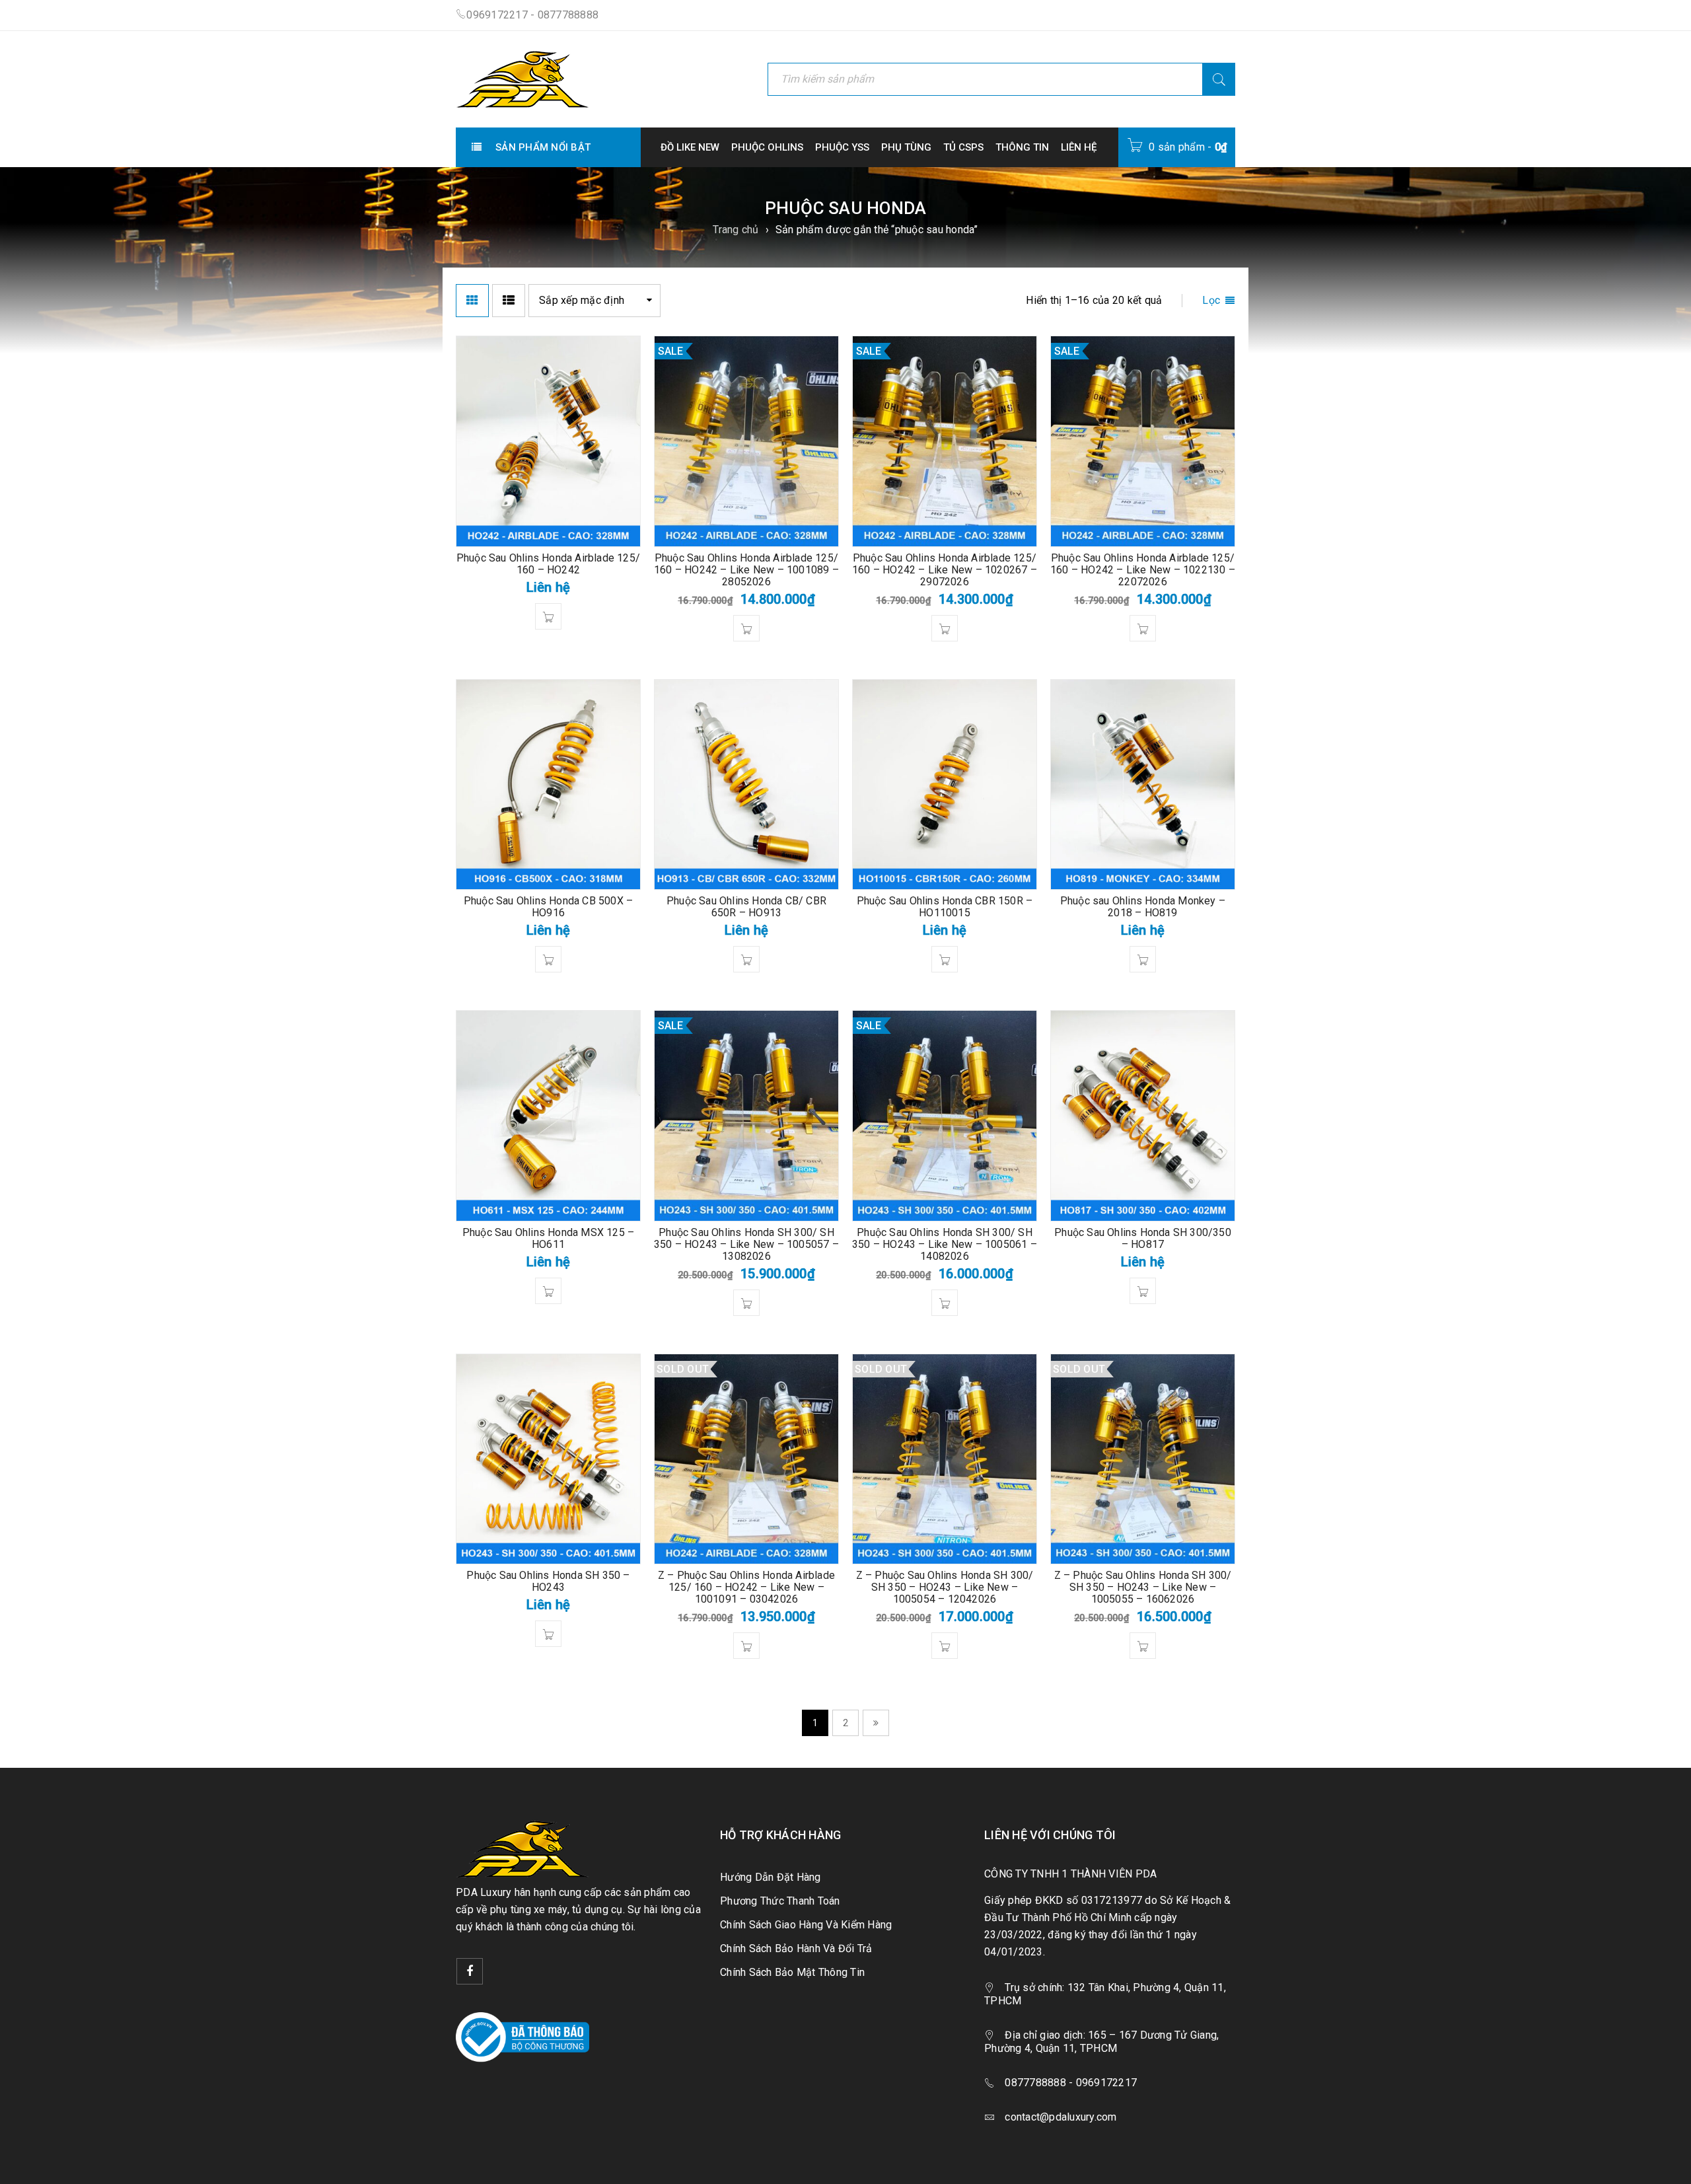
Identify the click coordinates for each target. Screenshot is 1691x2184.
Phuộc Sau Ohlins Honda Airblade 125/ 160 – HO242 (548, 564)
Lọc (1211, 300)
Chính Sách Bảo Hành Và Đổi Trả (796, 1948)
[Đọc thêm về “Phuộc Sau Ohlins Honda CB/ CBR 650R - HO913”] (746, 959)
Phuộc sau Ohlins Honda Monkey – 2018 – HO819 (1143, 907)
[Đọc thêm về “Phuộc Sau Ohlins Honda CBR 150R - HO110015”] (945, 959)
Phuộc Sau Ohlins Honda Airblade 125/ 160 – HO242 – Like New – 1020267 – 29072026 (945, 570)
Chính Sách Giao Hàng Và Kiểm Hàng (806, 1925)
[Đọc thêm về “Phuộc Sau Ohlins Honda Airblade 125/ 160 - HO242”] (548, 616)
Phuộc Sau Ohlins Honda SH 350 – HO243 (548, 1581)
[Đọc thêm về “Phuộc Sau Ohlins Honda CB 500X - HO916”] (548, 959)
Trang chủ (736, 230)
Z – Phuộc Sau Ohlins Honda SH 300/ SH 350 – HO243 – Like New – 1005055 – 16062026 (1143, 1587)
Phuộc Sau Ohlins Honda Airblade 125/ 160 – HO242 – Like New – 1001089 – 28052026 (746, 570)
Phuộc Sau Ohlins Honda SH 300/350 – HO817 (1143, 1238)
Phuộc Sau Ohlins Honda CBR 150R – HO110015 (945, 907)
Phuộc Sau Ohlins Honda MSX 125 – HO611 (548, 1238)
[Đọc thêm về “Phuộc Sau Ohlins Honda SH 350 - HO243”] (548, 1634)
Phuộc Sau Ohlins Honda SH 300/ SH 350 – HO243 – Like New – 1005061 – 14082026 (945, 1244)
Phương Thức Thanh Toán (780, 1901)
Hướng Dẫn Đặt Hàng (771, 1877)
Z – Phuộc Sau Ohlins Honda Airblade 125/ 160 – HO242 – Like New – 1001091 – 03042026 (746, 1587)
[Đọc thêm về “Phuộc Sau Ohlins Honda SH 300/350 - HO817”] (1143, 1291)
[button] (746, 628)
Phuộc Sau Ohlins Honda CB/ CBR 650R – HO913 (746, 907)
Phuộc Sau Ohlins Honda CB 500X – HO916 (548, 907)
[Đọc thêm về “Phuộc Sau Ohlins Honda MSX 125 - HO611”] (548, 1291)
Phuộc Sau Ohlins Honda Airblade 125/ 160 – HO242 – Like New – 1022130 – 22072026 (1143, 570)
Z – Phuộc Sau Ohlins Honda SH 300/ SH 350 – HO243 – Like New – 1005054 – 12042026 (945, 1587)
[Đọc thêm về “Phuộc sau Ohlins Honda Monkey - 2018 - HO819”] (1143, 959)
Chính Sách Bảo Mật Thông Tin (792, 1972)
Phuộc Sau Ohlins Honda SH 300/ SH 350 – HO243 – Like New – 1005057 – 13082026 (746, 1244)
